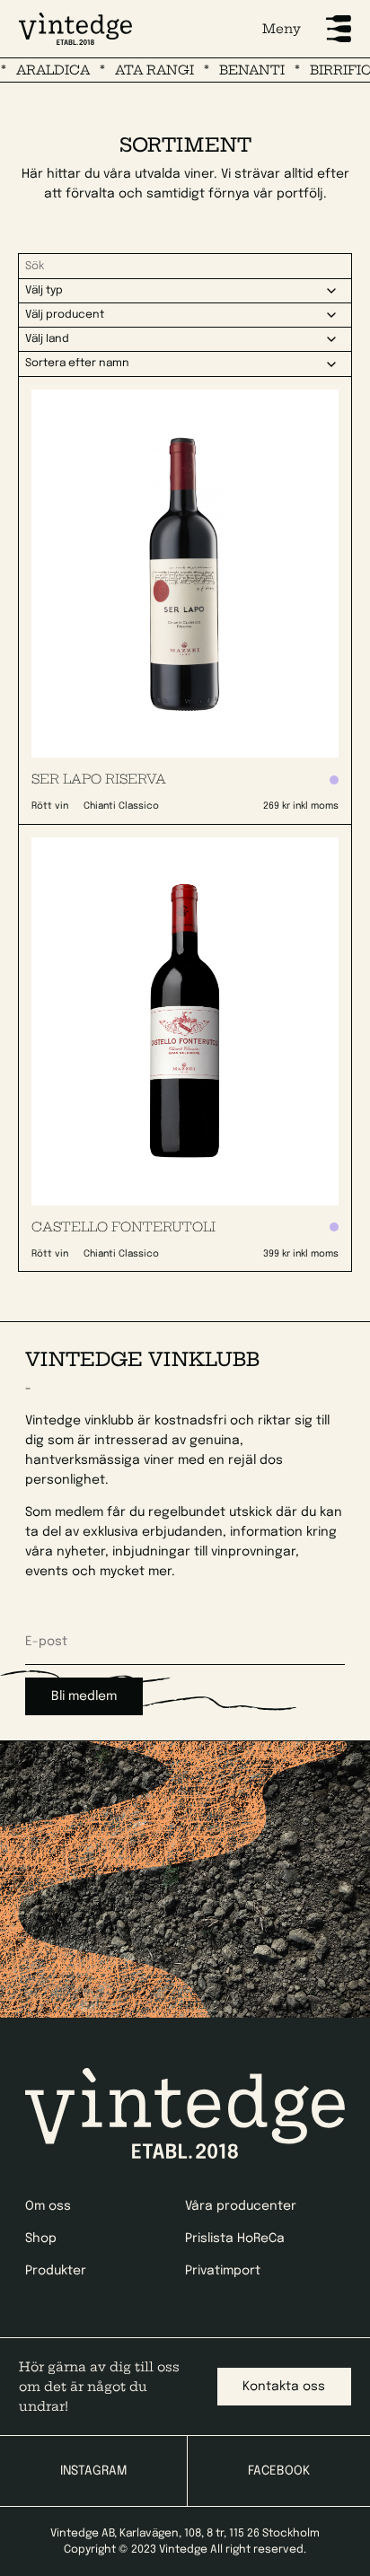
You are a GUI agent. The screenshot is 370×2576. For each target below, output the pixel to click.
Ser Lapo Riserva (99, 779)
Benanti (237, 70)
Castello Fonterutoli (123, 1227)
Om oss (48, 2206)
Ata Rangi (139, 70)
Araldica (38, 70)
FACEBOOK (279, 2471)
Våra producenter (241, 2206)
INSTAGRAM (93, 2471)
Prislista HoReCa (235, 2239)
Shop (41, 2239)
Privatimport (223, 2271)
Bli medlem (84, 1696)
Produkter (56, 2271)
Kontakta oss (284, 2387)
